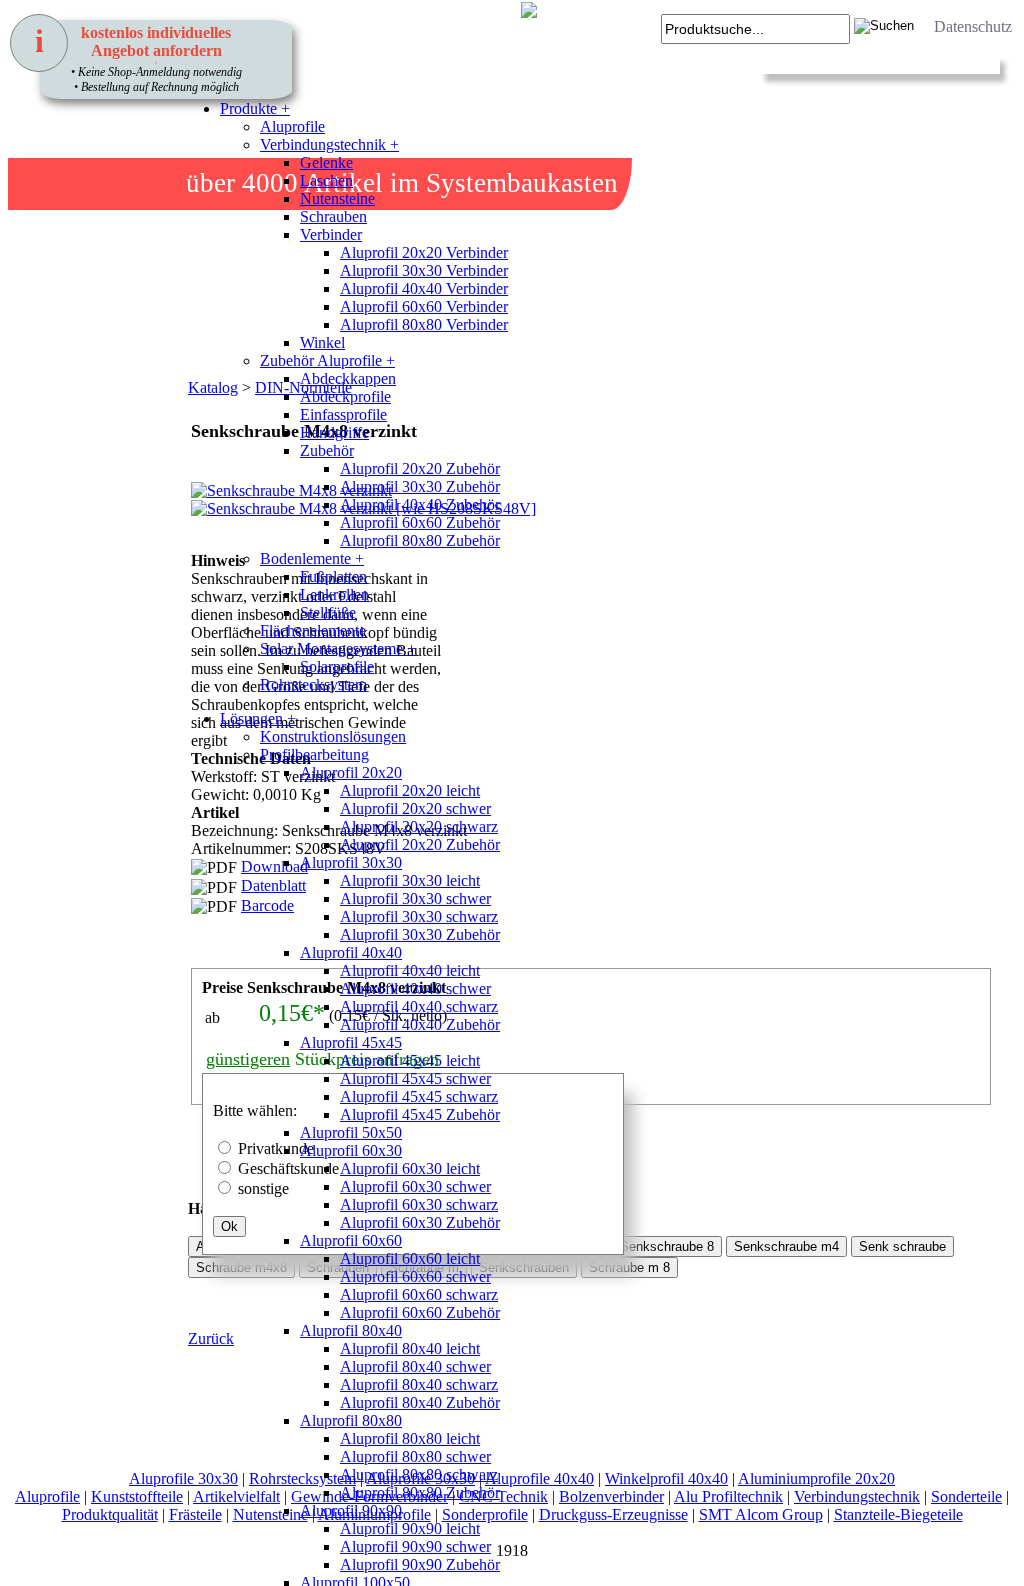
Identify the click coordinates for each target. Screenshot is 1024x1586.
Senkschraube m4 (786, 1246)
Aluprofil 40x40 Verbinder (424, 288)
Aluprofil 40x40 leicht (410, 970)
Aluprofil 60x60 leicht (410, 1258)
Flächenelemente (313, 630)
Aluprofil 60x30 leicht (410, 1168)
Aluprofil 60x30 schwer (415, 1186)
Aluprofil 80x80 (351, 1420)
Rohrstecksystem (313, 684)
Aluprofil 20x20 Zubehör (420, 468)
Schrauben (333, 216)
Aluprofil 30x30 (351, 862)
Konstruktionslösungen (333, 736)
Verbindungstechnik (857, 1496)
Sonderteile (966, 1496)
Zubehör (327, 450)
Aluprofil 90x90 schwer (415, 1546)
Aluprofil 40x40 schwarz (419, 1006)
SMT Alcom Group (761, 1514)
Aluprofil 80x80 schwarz (419, 1474)
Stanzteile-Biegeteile (898, 1514)
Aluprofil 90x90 (351, 1510)
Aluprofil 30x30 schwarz (419, 916)
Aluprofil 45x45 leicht (410, 1060)
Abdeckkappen (348, 378)
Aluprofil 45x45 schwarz (419, 1096)
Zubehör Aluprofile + (327, 360)
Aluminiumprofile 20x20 (816, 1478)
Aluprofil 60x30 (351, 1150)
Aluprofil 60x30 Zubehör (420, 1222)
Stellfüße (328, 612)
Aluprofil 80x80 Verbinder (424, 324)
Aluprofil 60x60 (351, 1240)
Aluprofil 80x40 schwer (415, 1366)
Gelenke (326, 162)
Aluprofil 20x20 (351, 772)
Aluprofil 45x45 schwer (415, 1078)
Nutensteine (337, 198)
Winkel (322, 342)
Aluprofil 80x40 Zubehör (420, 1402)
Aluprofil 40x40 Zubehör (420, 504)
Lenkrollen (334, 594)
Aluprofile (292, 126)
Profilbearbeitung (314, 754)
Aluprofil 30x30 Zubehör (420, 486)
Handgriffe (334, 432)
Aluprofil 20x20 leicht (410, 790)
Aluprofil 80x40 (351, 1330)
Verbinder (331, 234)
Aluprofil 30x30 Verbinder (424, 270)
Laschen (326, 180)
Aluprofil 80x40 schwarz (419, 1384)
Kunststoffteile (137, 1496)
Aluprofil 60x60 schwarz (419, 1294)
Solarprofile (337, 666)
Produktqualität (110, 1514)
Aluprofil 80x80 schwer (415, 1456)
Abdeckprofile (345, 396)
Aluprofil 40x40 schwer (415, 988)
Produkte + (255, 108)
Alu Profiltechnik (728, 1496)
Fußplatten (333, 576)
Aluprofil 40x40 (351, 952)
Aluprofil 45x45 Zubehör (420, 1114)
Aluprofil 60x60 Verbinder (424, 306)
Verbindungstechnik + (329, 144)
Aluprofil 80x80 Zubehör (420, 540)
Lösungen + (258, 718)
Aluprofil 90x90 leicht (410, 1528)
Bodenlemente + (312, 558)
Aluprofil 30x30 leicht (410, 880)
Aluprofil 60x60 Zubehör (420, 522)
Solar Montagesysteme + (338, 648)
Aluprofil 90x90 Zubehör (420, 1564)
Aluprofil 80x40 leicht (410, 1348)
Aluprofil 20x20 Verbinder (424, 252)
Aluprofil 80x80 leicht (410, 1438)
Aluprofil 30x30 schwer (415, 898)
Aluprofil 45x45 (351, 1042)
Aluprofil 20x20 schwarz (419, 826)
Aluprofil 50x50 (351, 1132)
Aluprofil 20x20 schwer (415, 808)
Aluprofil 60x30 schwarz (419, 1204)
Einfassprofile (343, 414)
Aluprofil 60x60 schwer (415, 1276)
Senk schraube (902, 1246)
